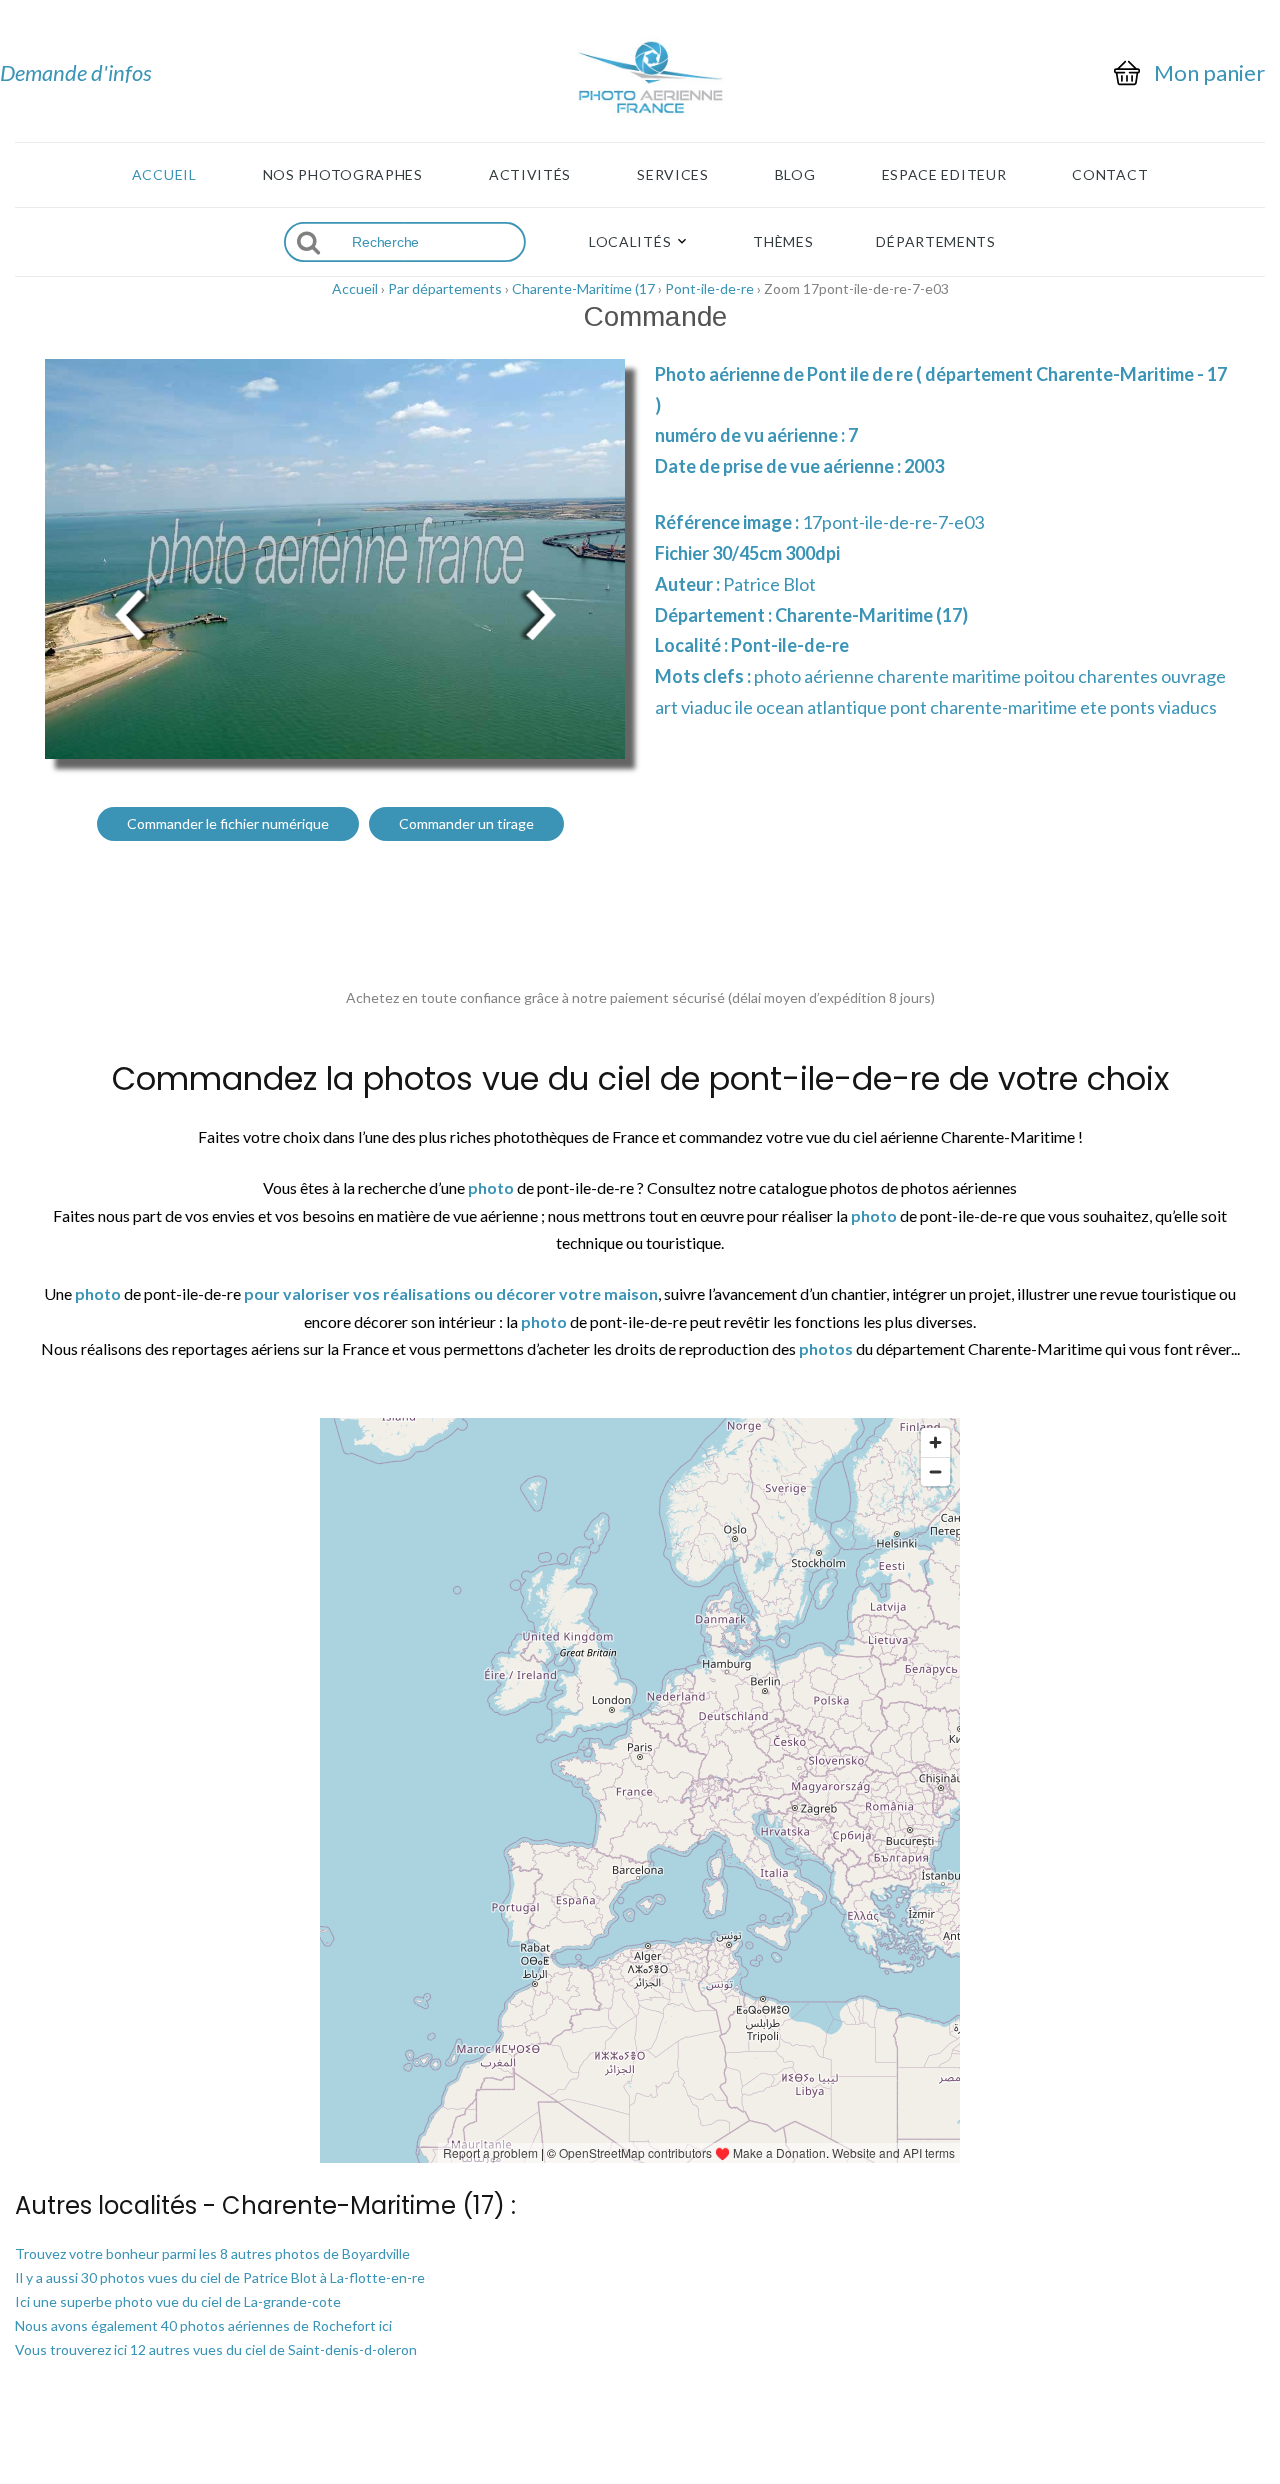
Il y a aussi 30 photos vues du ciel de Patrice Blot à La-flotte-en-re (220, 2277)
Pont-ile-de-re (709, 288)
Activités (530, 175)
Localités (630, 242)
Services (673, 175)
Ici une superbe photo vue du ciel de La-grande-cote (178, 2301)
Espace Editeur (944, 175)
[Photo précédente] (130, 612)
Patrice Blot (769, 584)
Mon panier (1209, 73)
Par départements (445, 288)
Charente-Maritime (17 (583, 288)
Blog (795, 175)
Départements (935, 242)
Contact (1110, 175)
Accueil (164, 175)
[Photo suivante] (540, 612)
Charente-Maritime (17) (871, 615)
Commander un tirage (466, 823)
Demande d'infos (76, 72)
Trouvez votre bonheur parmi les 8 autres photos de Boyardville (212, 2253)
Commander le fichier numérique (228, 823)
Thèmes (783, 242)
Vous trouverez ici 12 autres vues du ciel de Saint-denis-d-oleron (216, 2349)
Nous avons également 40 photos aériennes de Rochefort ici (203, 2325)
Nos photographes (343, 175)
